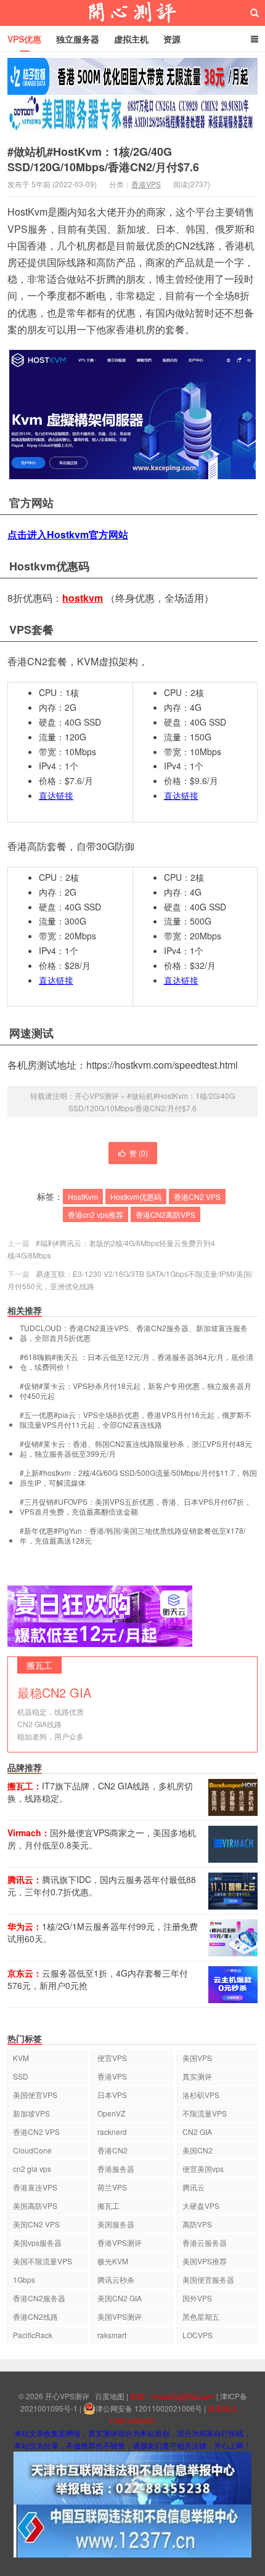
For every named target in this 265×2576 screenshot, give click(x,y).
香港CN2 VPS (197, 1197)
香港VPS (146, 184)
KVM (21, 2058)
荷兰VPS (112, 2187)
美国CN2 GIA (120, 2298)
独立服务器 (78, 39)
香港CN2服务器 (39, 2298)
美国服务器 (116, 2224)
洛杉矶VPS (201, 2095)
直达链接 (56, 795)
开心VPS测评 (132, 13)
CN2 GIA (197, 2132)
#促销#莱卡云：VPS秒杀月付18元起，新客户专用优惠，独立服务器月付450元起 (136, 1391)
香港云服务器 (205, 2242)
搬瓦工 (108, 2205)
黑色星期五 (201, 2316)
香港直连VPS (35, 2187)
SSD (21, 2076)
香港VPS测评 (120, 2242)
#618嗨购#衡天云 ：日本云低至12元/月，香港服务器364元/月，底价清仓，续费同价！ (137, 1362)
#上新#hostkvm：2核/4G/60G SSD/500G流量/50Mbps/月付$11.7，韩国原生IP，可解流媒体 (138, 1478)
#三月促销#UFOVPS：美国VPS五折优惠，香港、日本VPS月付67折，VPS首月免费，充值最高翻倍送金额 (136, 1507)
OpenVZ (111, 2113)
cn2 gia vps (32, 2169)
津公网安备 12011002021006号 (149, 2408)
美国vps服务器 (37, 2242)
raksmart (112, 2335)
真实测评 (197, 2076)
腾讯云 (194, 2187)
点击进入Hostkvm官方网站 (68, 534)
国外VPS (197, 2298)
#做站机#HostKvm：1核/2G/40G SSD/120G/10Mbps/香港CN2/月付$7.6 (103, 159)
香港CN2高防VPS (165, 1214)
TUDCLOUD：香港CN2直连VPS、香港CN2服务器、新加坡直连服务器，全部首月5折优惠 (134, 1333)
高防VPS (197, 2224)
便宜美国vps (203, 2169)
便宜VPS (112, 2058)
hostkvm (83, 598)
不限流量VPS (205, 2113)
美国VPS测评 (120, 2316)
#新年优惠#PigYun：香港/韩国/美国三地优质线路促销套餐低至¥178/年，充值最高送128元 (132, 1536)
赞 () (139, 1153)
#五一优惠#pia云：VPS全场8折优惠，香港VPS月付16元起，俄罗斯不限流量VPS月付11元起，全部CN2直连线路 (136, 1420)
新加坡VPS (31, 2113)
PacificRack (33, 2335)
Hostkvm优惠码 (136, 1197)
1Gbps (24, 2279)
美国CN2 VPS (36, 2224)
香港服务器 (116, 2169)
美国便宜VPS (35, 2095)
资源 (172, 39)
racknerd (112, 2132)
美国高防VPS (35, 2205)
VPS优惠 (24, 39)
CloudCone (32, 2150)
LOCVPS (198, 2335)
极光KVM (113, 2261)
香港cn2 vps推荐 (96, 1214)
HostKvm (83, 1197)
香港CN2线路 (35, 2316)
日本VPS (112, 2095)
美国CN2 (198, 2150)
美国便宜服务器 (208, 2279)
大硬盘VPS (201, 2205)
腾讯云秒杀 (116, 2279)
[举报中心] (132, 2477)
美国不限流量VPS (43, 2261)
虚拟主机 (131, 39)
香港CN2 (112, 2150)
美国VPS (197, 2058)
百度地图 (110, 2396)
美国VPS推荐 (205, 2261)
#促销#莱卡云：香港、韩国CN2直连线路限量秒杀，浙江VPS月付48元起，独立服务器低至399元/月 (136, 1449)
